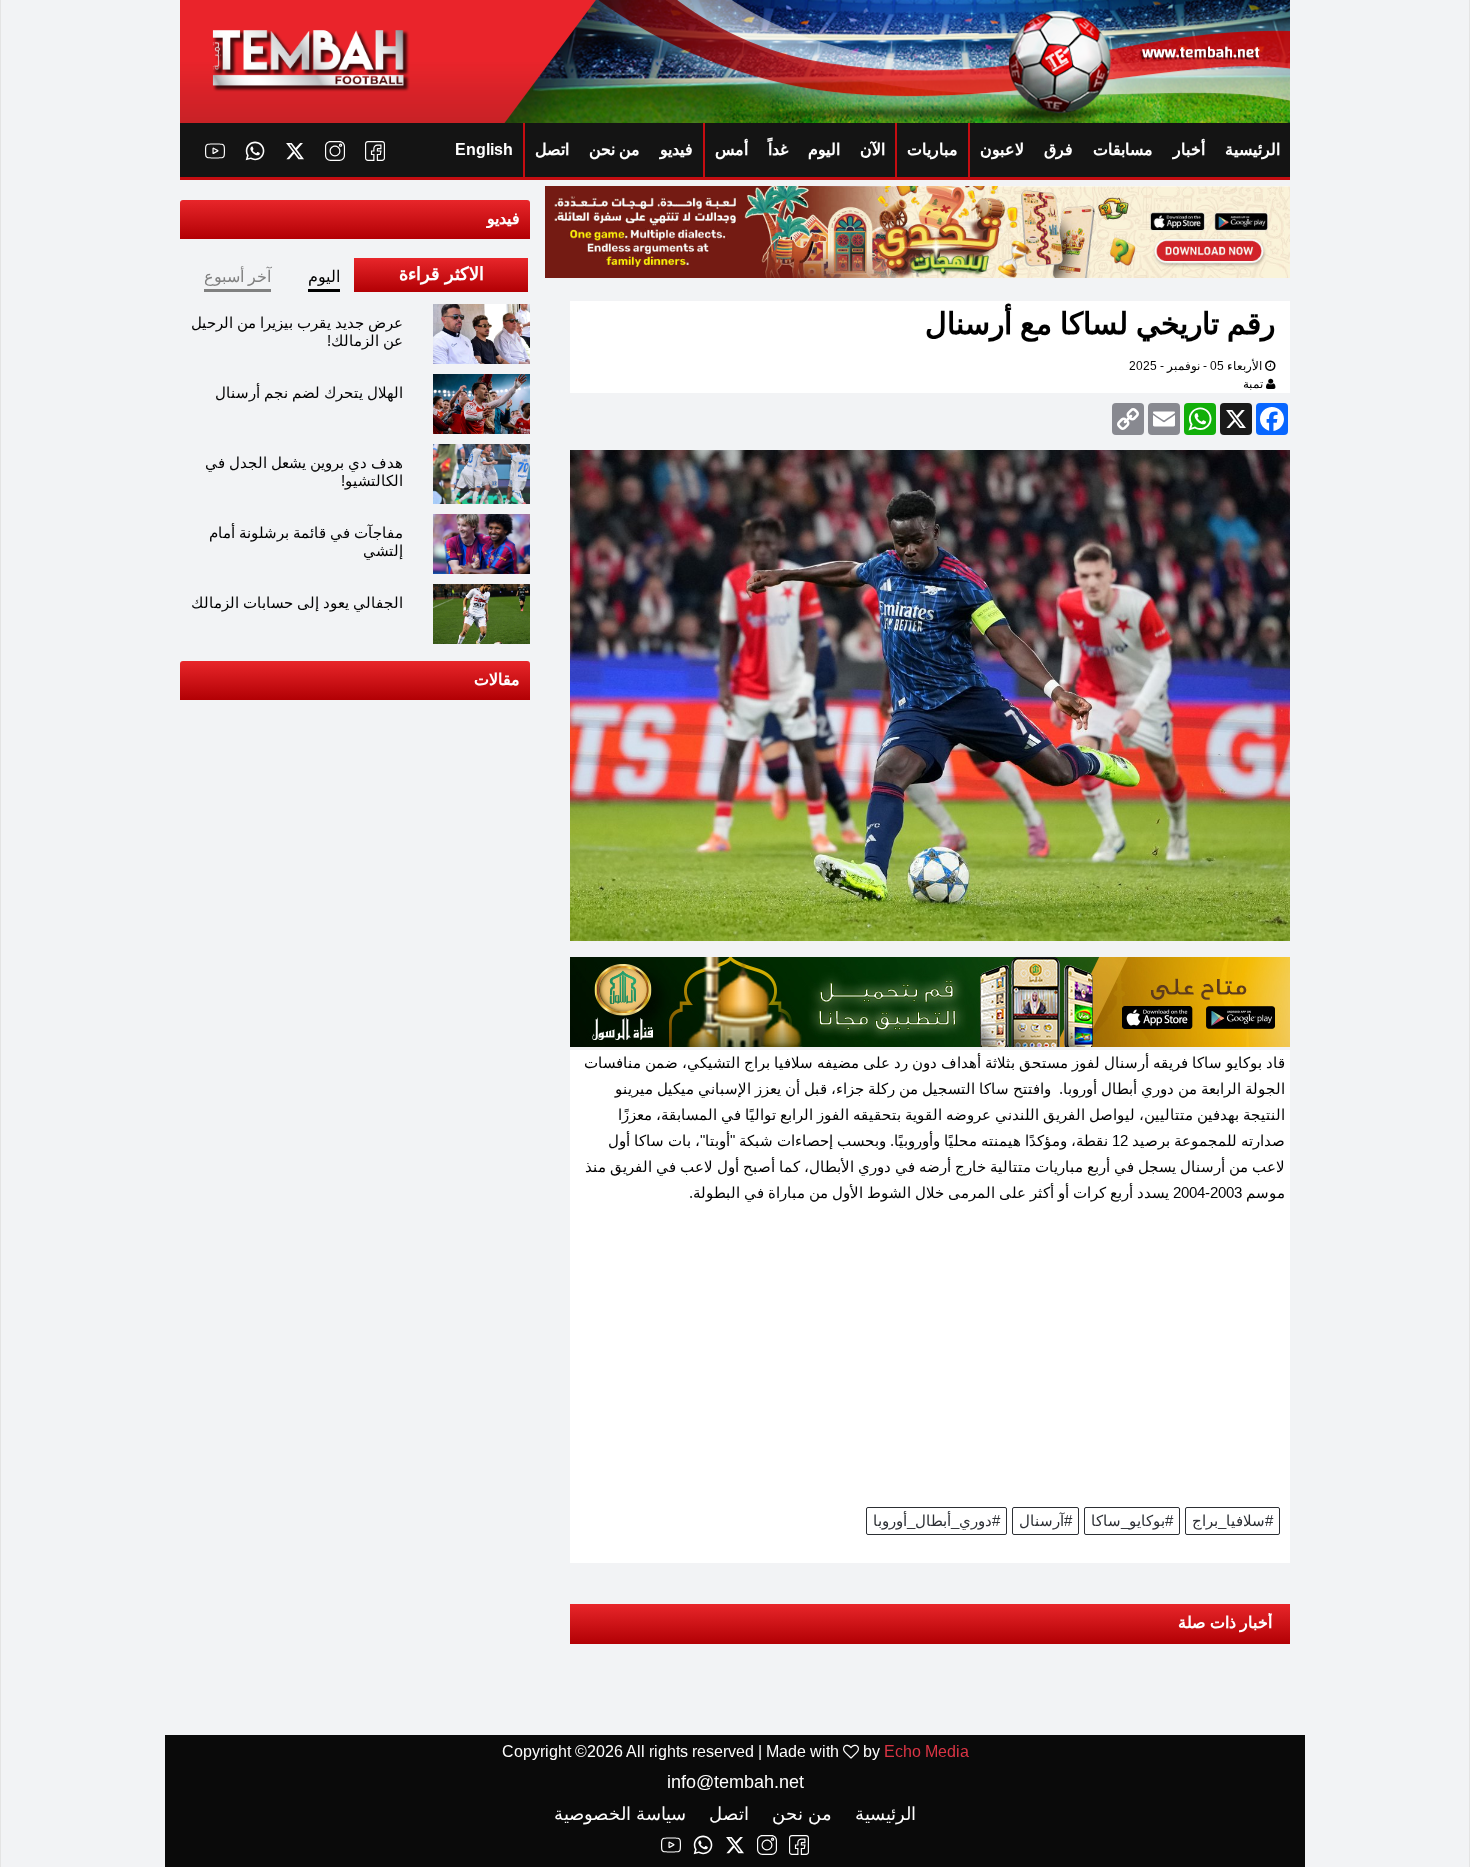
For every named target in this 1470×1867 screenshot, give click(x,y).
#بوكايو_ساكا (1132, 1520)
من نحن (614, 149)
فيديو (676, 149)
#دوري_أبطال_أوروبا (936, 1520)
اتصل (552, 149)
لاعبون (1002, 149)
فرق (1058, 149)
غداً (778, 149)
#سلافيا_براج (1232, 1520)
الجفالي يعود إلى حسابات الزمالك (297, 602)
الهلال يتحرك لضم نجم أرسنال (309, 392)
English (484, 149)
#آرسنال (1045, 1520)
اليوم (824, 149)
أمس (731, 149)
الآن (872, 149)
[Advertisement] (930, 1362)
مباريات (932, 149)
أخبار (1189, 149)
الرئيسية (1252, 149)
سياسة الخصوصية (620, 1814)
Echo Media (926, 1751)
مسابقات (1123, 149)
